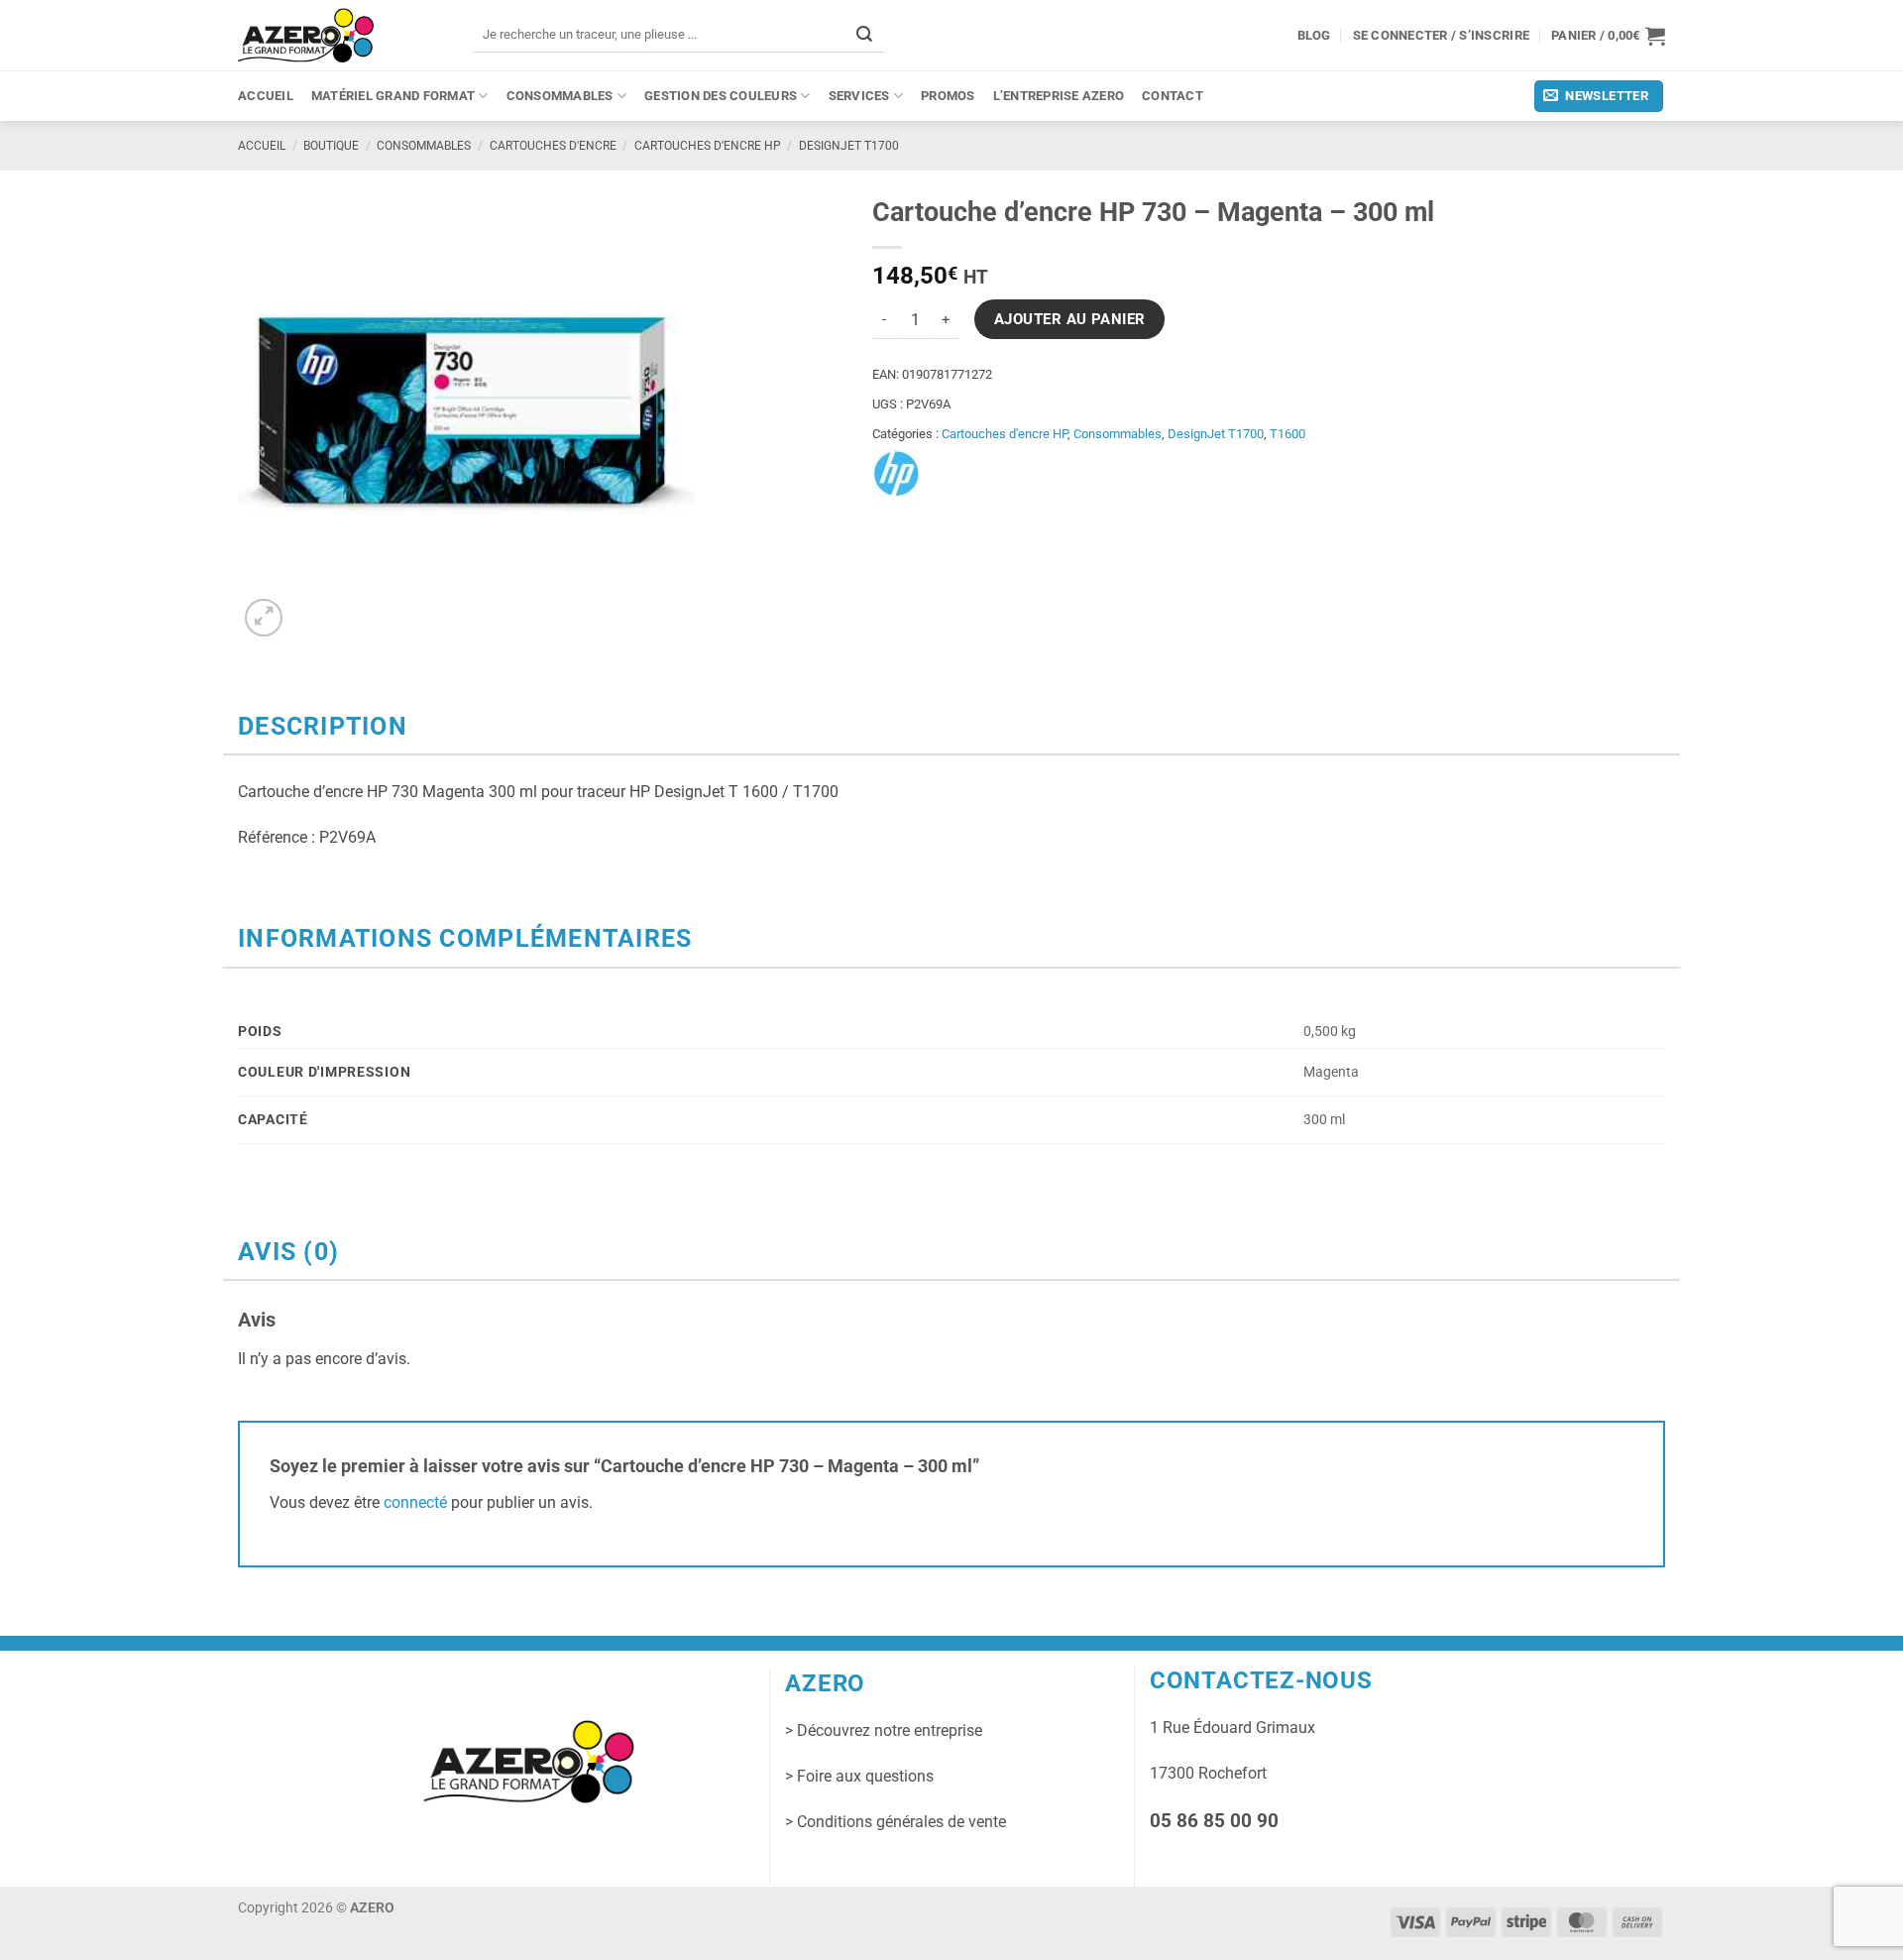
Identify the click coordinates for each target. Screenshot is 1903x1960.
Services (859, 96)
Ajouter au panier (1070, 319)
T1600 (1287, 434)
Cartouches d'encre (553, 146)
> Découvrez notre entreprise (884, 1730)
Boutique (331, 146)
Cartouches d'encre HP (708, 146)
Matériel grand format (393, 96)
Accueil (266, 96)
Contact (1173, 96)
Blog (1314, 35)
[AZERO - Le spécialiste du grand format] (306, 35)
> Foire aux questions (859, 1776)
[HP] (897, 474)
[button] (1608, 36)
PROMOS (948, 96)
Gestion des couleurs (721, 96)
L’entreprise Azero (1059, 96)
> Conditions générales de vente (896, 1822)
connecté (415, 1502)
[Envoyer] (864, 34)
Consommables (560, 96)
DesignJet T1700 (849, 146)
